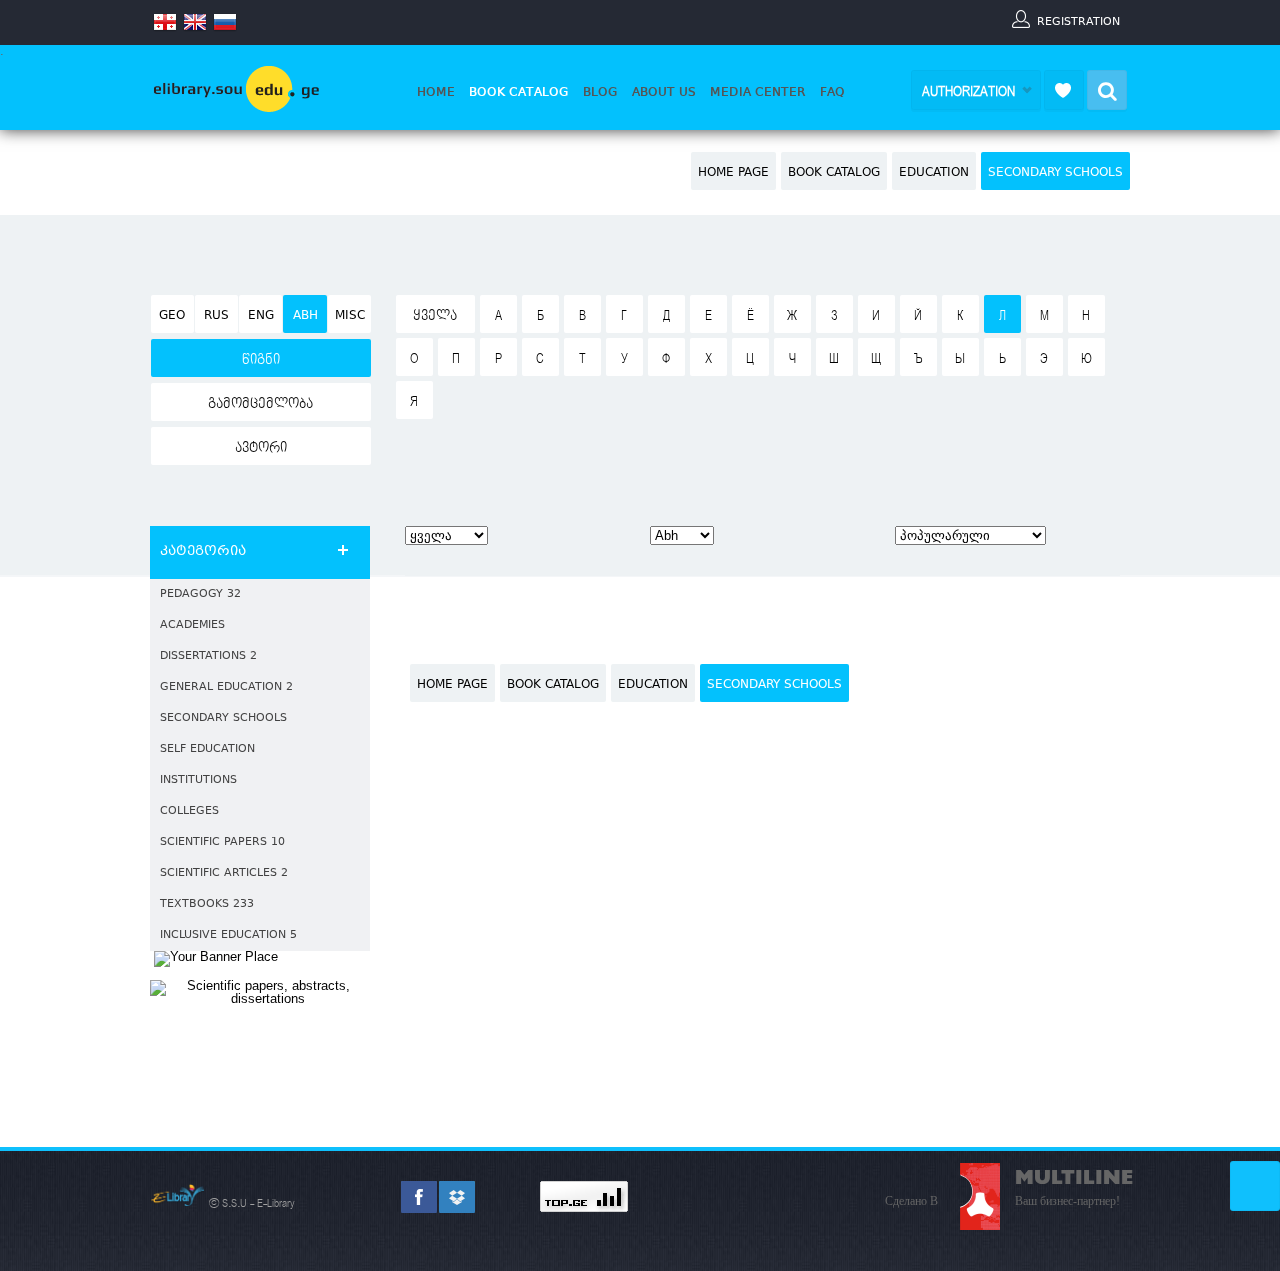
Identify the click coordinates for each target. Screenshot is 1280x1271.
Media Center (758, 92)
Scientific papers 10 (222, 842)
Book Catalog (519, 92)
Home (436, 92)
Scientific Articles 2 (224, 873)
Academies (192, 625)
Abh (305, 316)
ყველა (435, 316)
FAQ (832, 92)
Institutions (198, 780)
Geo (172, 316)
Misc (350, 316)
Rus (216, 316)
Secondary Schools (1055, 173)
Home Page (733, 173)
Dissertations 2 (208, 656)
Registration (1078, 21)
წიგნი (261, 360)
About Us (664, 92)
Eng (261, 316)
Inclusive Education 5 (228, 935)
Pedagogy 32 (200, 594)
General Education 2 (226, 687)
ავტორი (261, 448)
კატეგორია (203, 552)
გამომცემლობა (260, 404)
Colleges (189, 811)
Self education (207, 749)
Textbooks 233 (207, 904)
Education (934, 173)
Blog (600, 92)
